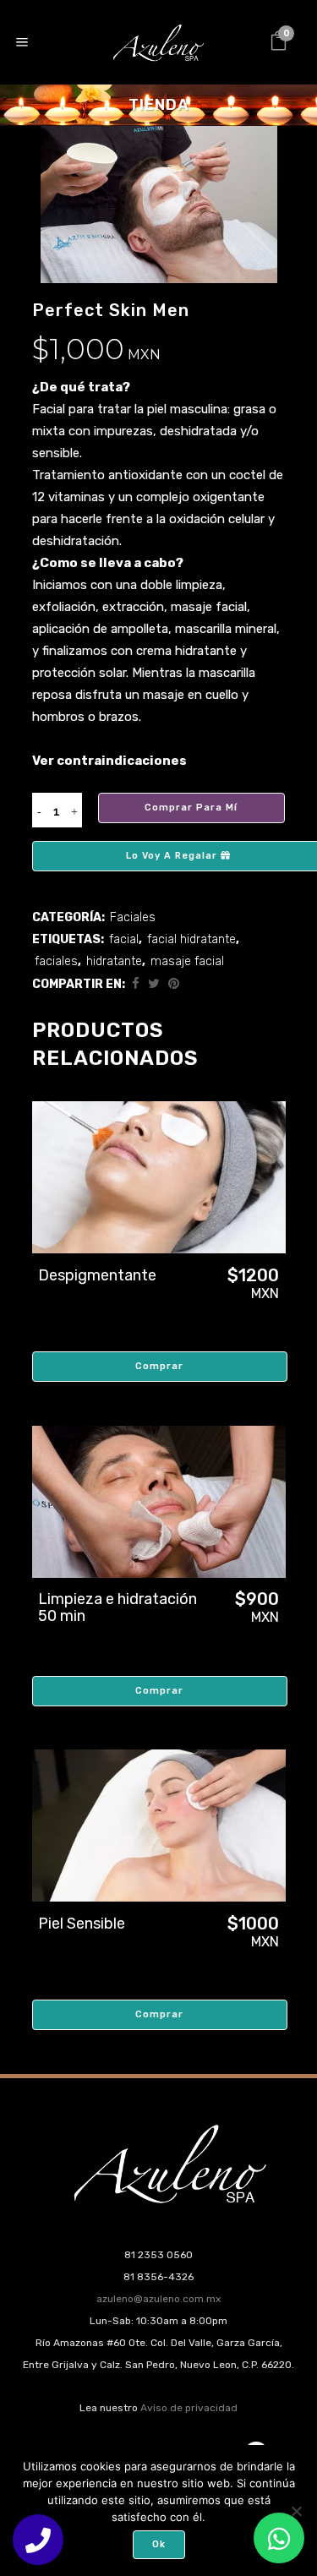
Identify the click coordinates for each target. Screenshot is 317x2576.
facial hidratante (191, 939)
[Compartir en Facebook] (136, 984)
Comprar (159, 1366)
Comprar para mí (191, 808)
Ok (159, 2544)
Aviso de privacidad (189, 2408)
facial (124, 939)
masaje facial (187, 961)
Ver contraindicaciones (109, 761)
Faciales (133, 917)
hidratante (114, 961)
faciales (56, 961)
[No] (296, 2511)
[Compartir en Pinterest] (174, 984)
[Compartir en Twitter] (154, 984)
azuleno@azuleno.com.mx (158, 2299)
